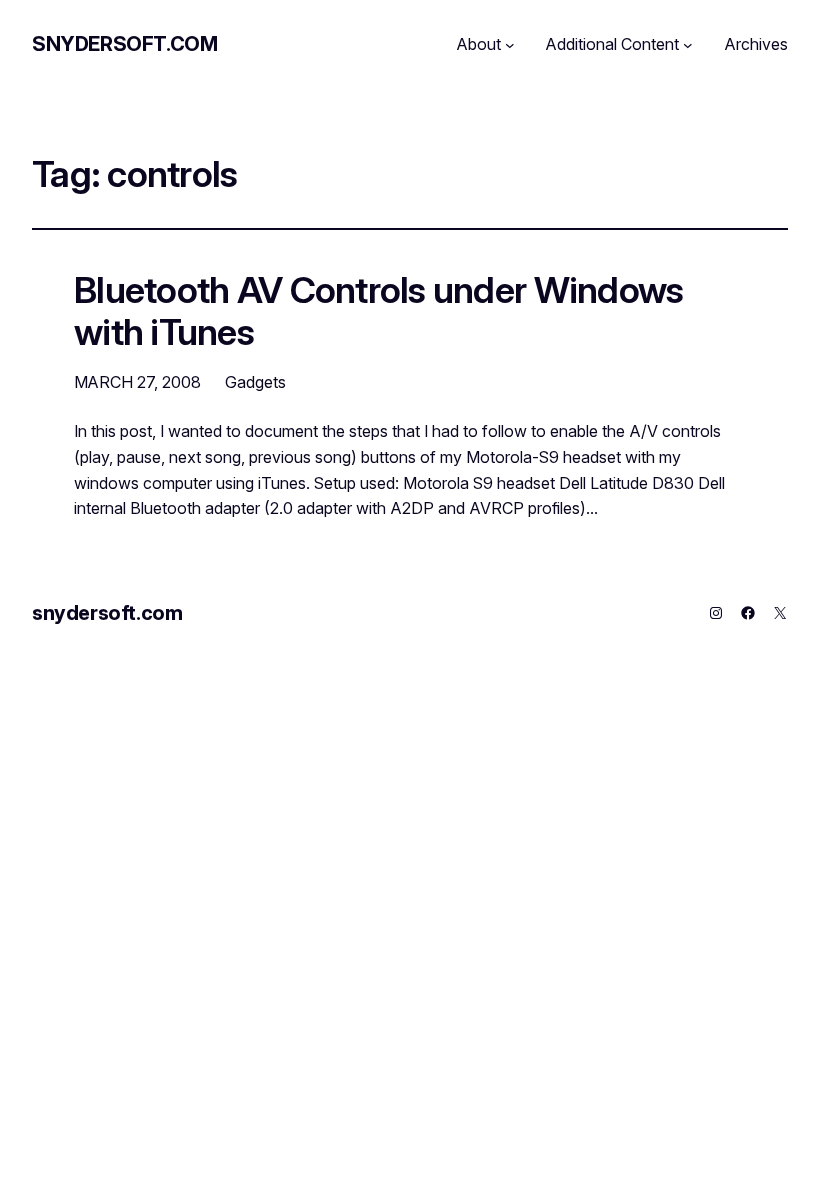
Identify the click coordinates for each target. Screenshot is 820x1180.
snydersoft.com (124, 44)
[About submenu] (510, 45)
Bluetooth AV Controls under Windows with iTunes (378, 312)
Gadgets (255, 382)
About (479, 44)
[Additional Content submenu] (688, 45)
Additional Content (612, 44)
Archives (756, 44)
